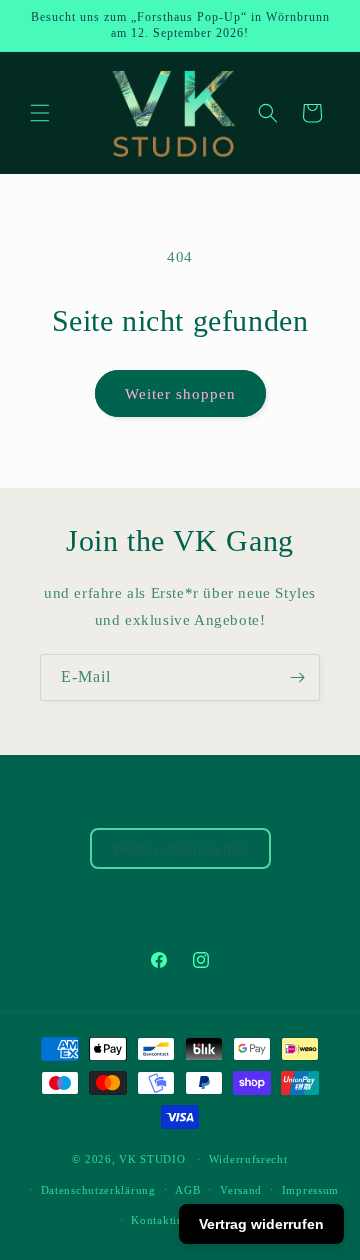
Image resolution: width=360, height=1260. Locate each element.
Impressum (310, 1190)
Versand (241, 1190)
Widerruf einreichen (180, 848)
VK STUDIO (152, 1159)
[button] (40, 113)
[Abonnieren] (297, 677)
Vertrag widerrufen (261, 1224)
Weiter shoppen (180, 394)
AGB (187, 1190)
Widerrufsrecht (248, 1159)
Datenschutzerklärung (98, 1190)
